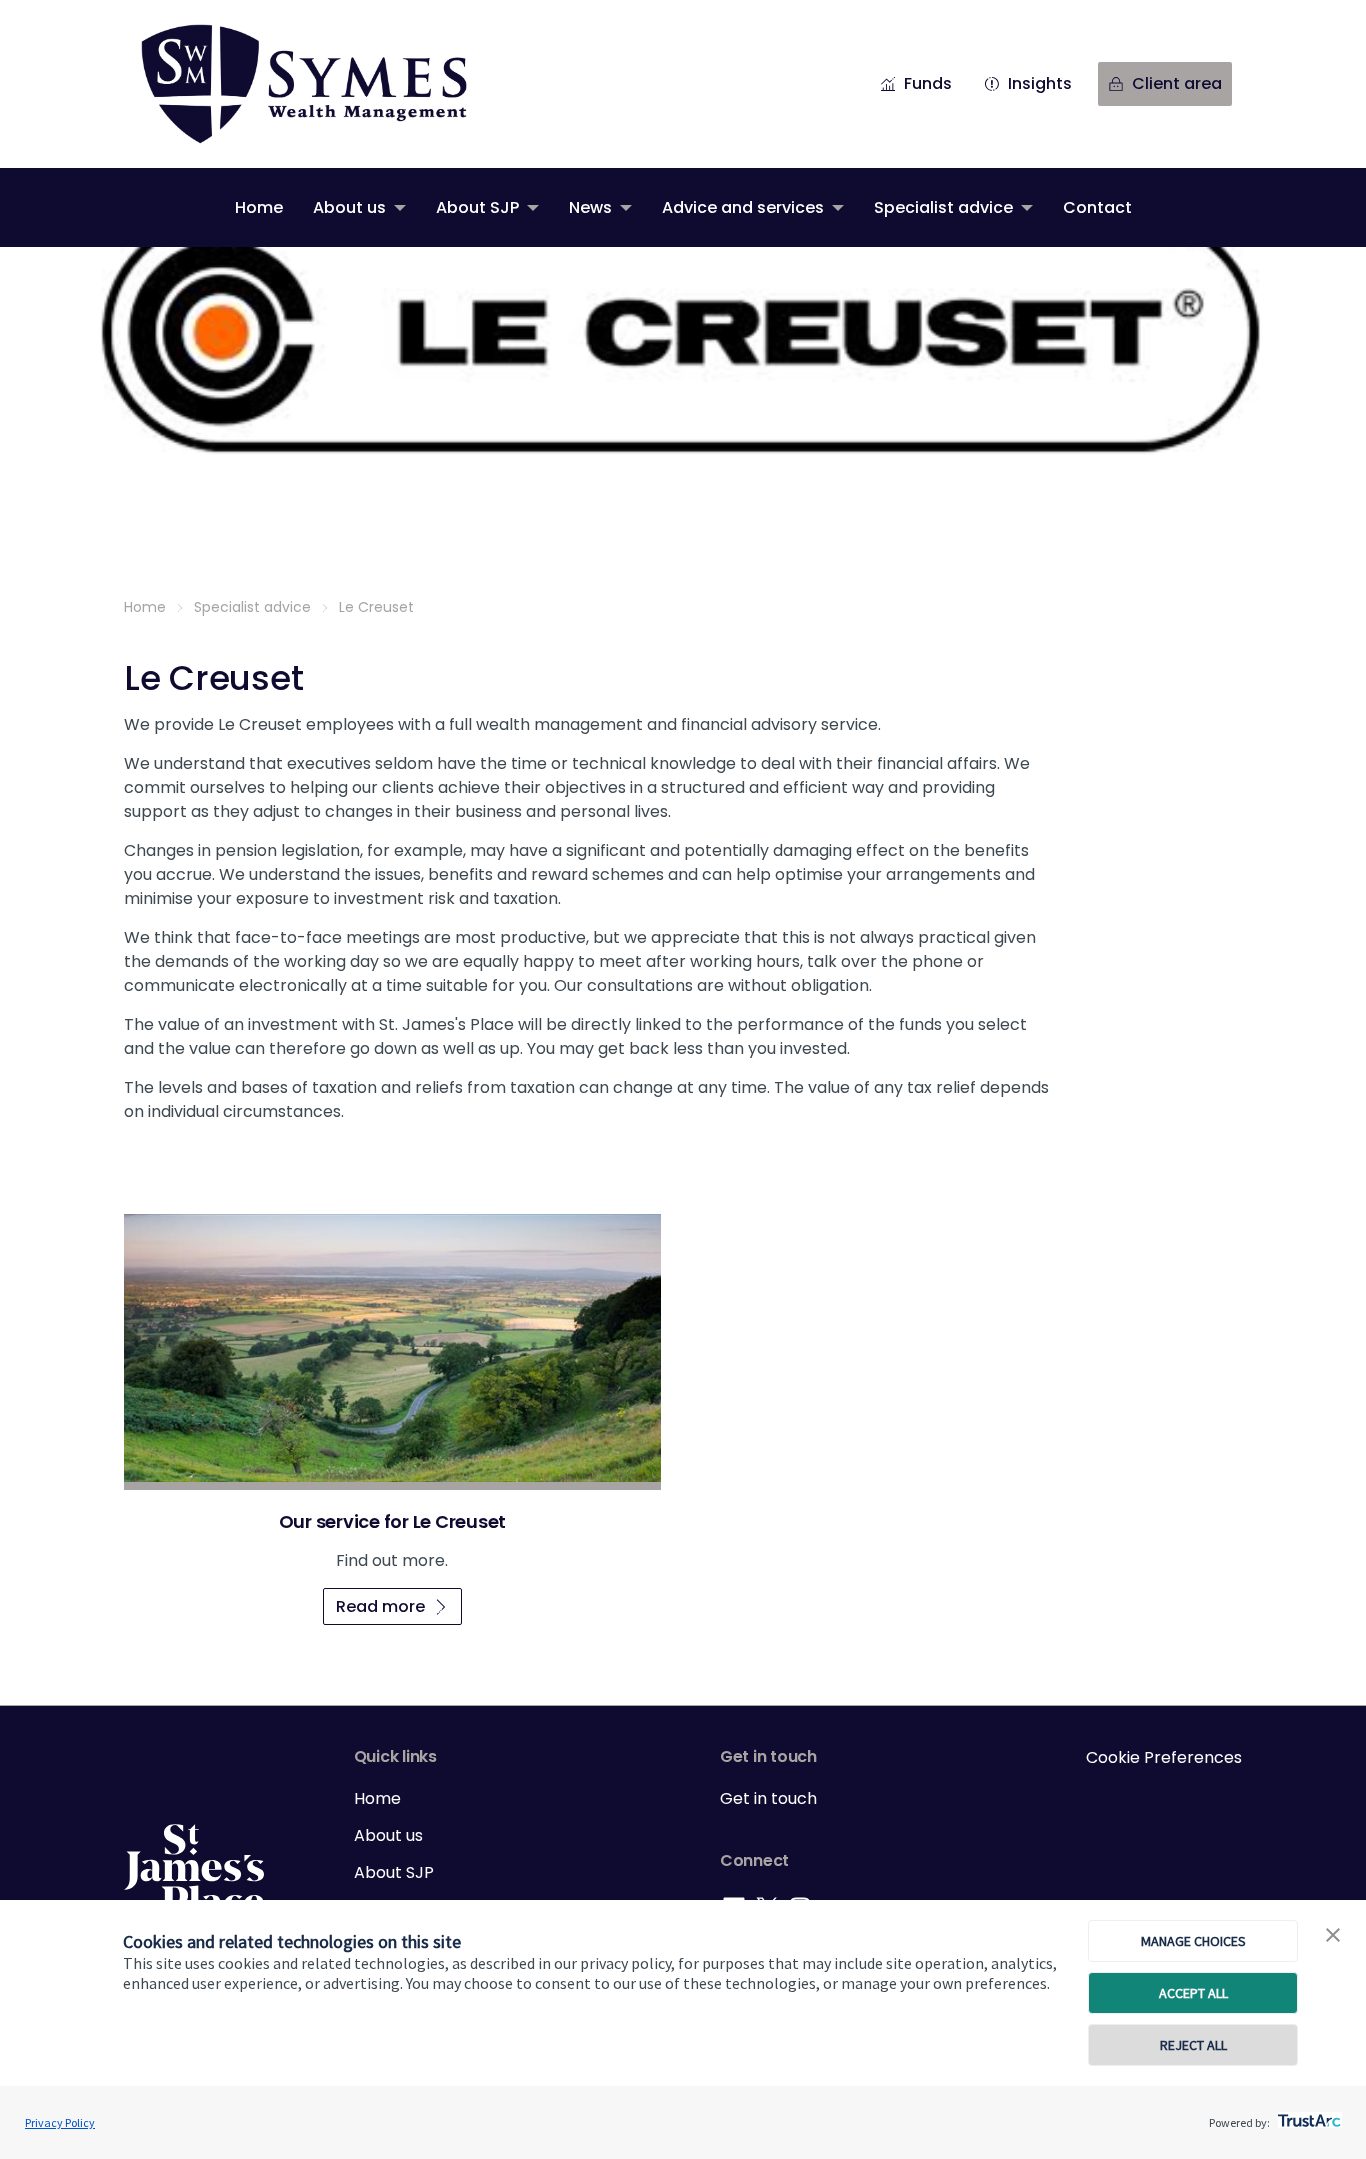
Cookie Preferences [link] (1164, 1757)
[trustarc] (1307, 2115)
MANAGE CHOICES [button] (1193, 1941)
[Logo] (194, 1870)
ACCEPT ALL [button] (1193, 1993)
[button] (1333, 1936)
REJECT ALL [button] (1193, 2045)
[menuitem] (259, 207)
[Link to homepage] (324, 84)
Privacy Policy (60, 2122)
